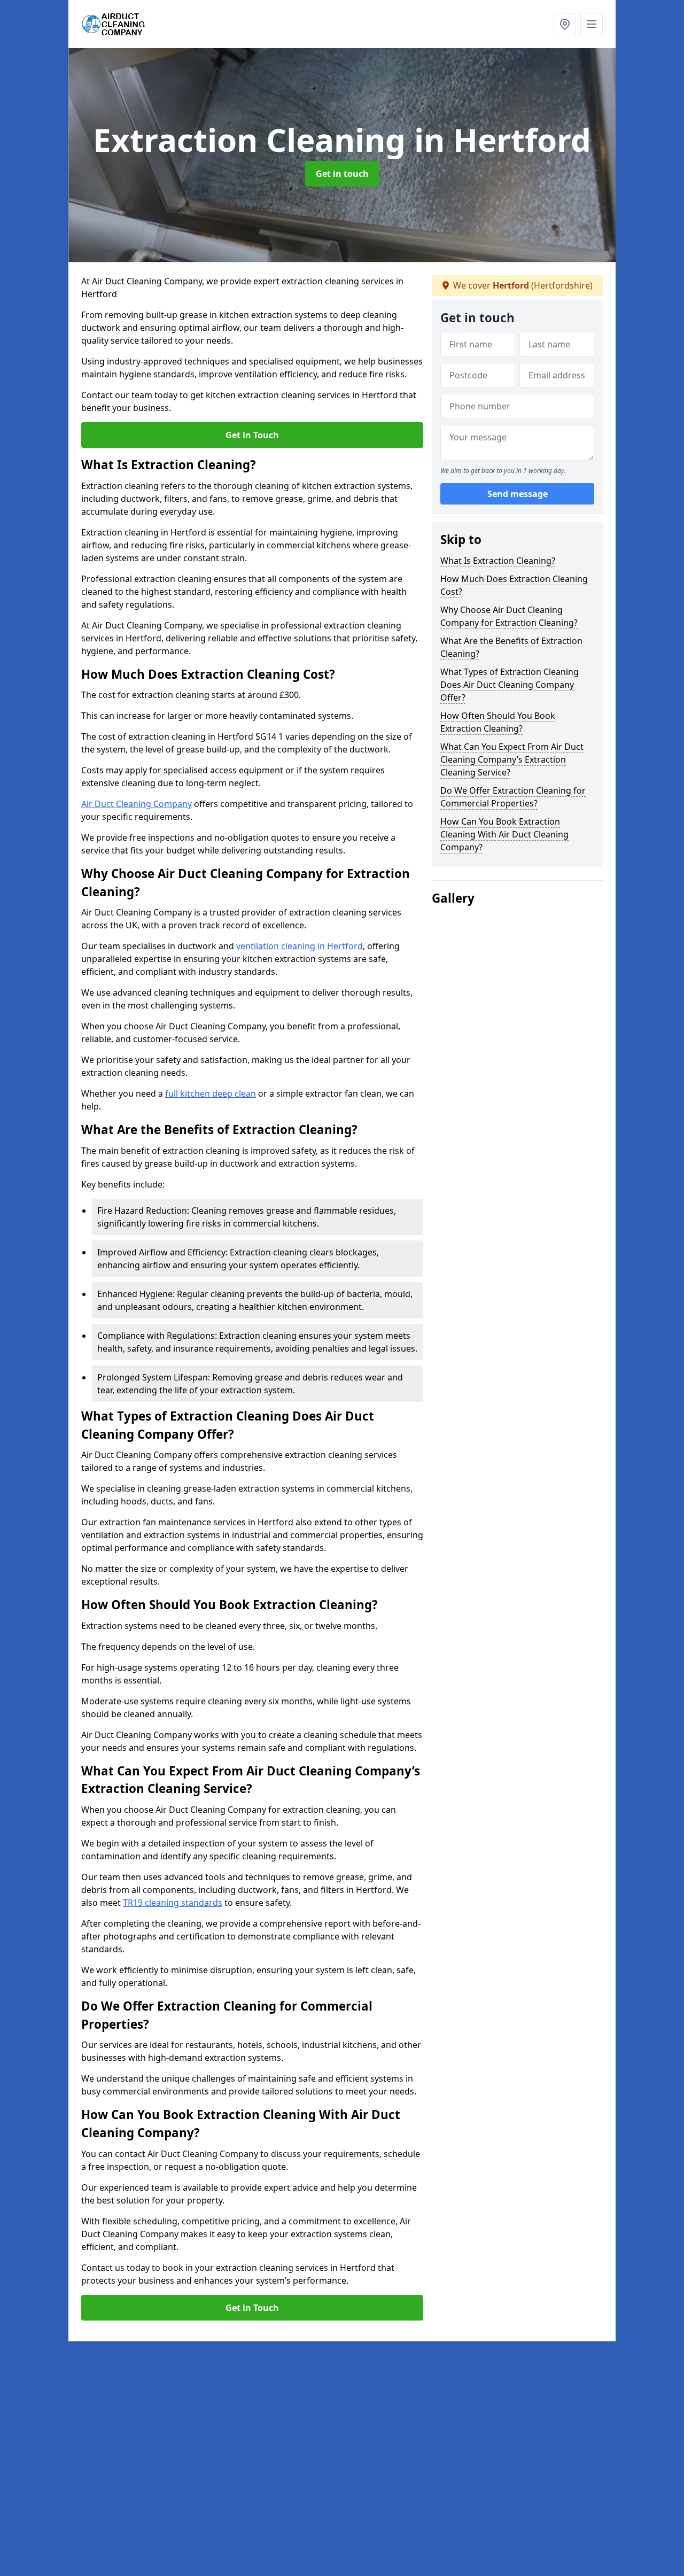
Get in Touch (252, 435)
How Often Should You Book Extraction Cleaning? (498, 722)
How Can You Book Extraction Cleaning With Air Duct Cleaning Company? (504, 834)
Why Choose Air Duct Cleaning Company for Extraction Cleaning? (509, 616)
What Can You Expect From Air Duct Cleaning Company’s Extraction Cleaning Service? (512, 759)
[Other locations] (565, 24)
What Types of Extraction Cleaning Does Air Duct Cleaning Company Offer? (510, 685)
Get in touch (342, 174)
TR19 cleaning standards (173, 1903)
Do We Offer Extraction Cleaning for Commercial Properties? (513, 797)
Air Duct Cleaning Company (137, 804)
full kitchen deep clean (211, 1093)
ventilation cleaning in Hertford (300, 946)
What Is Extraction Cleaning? (498, 561)
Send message (518, 494)
